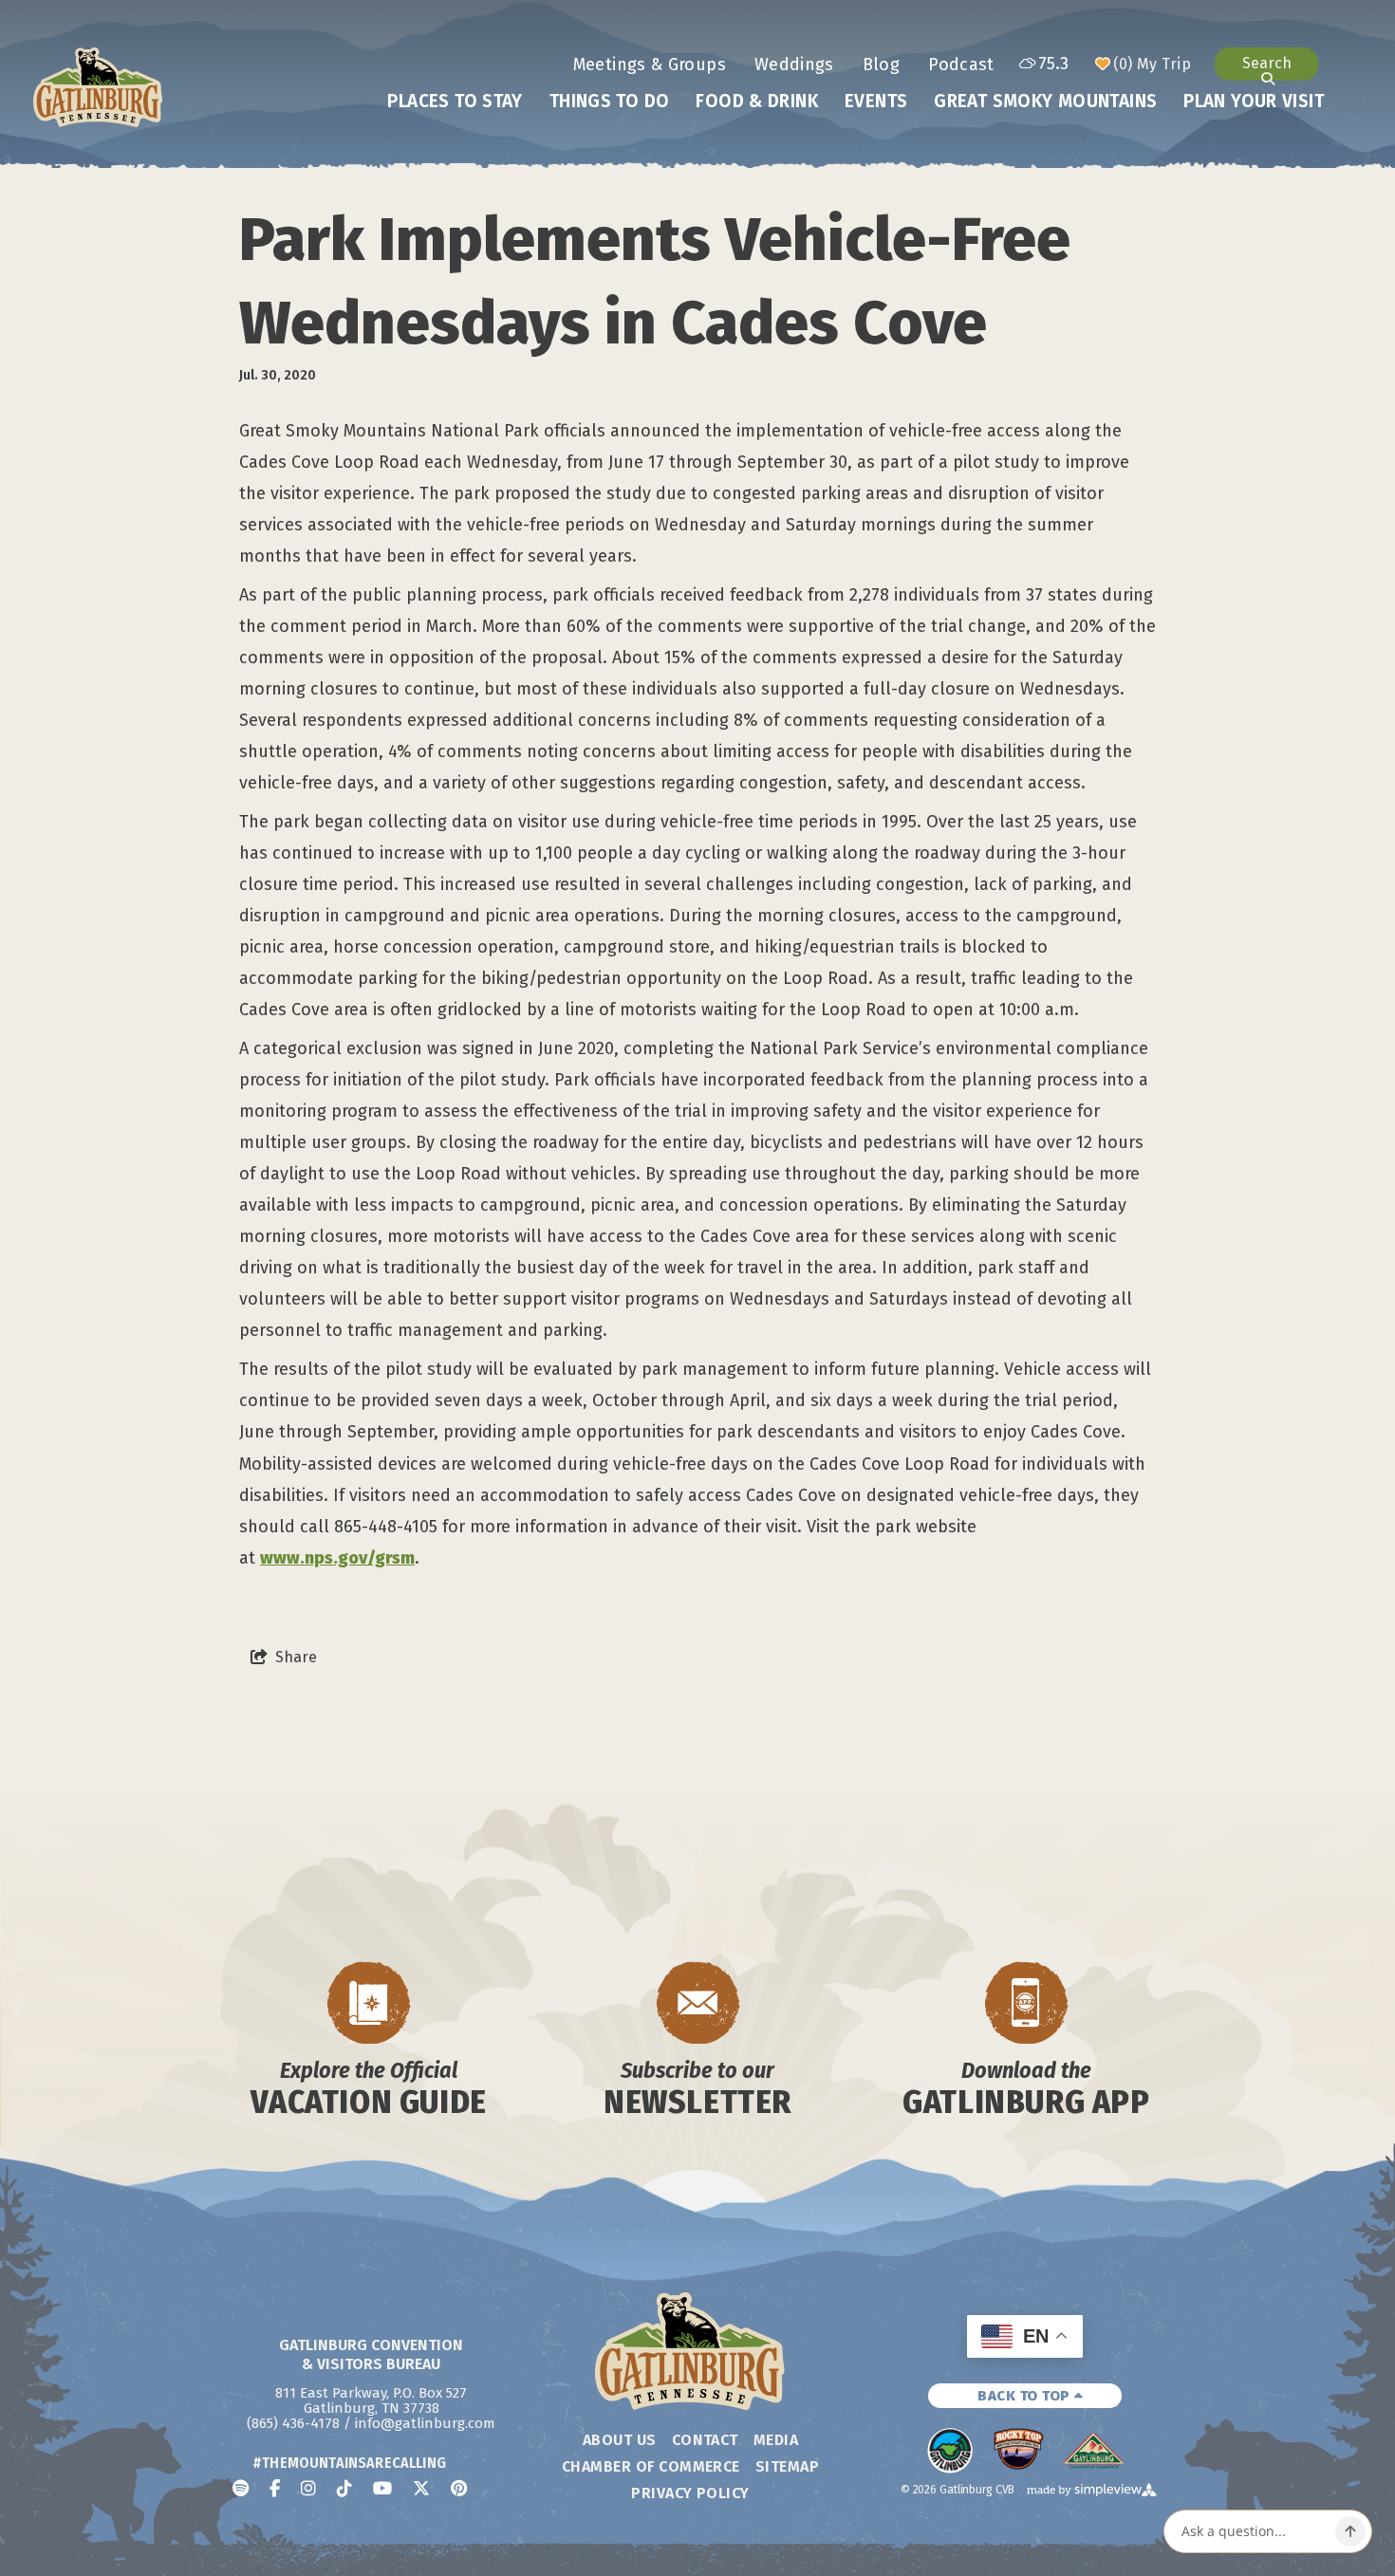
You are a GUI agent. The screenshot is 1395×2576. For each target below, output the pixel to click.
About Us (620, 2440)
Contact (705, 2440)
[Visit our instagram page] (308, 2489)
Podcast (961, 65)
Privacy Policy (690, 2493)
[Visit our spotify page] (241, 2489)
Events (876, 101)
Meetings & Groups (650, 65)
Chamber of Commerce (651, 2466)
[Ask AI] (1350, 2531)
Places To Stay (455, 101)
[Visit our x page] (421, 2489)
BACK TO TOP (1026, 2396)
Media (776, 2440)
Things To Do (610, 101)
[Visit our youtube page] (382, 2489)
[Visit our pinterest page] (459, 2489)
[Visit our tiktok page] (344, 2489)
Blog (881, 65)
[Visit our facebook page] (275, 2489)
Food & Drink (757, 101)
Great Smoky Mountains (1045, 101)
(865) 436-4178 (293, 2423)
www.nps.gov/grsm (337, 1558)
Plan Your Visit (1254, 101)
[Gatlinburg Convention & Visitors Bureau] (98, 87)
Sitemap (787, 2466)
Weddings (794, 65)
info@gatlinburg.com (425, 2423)
